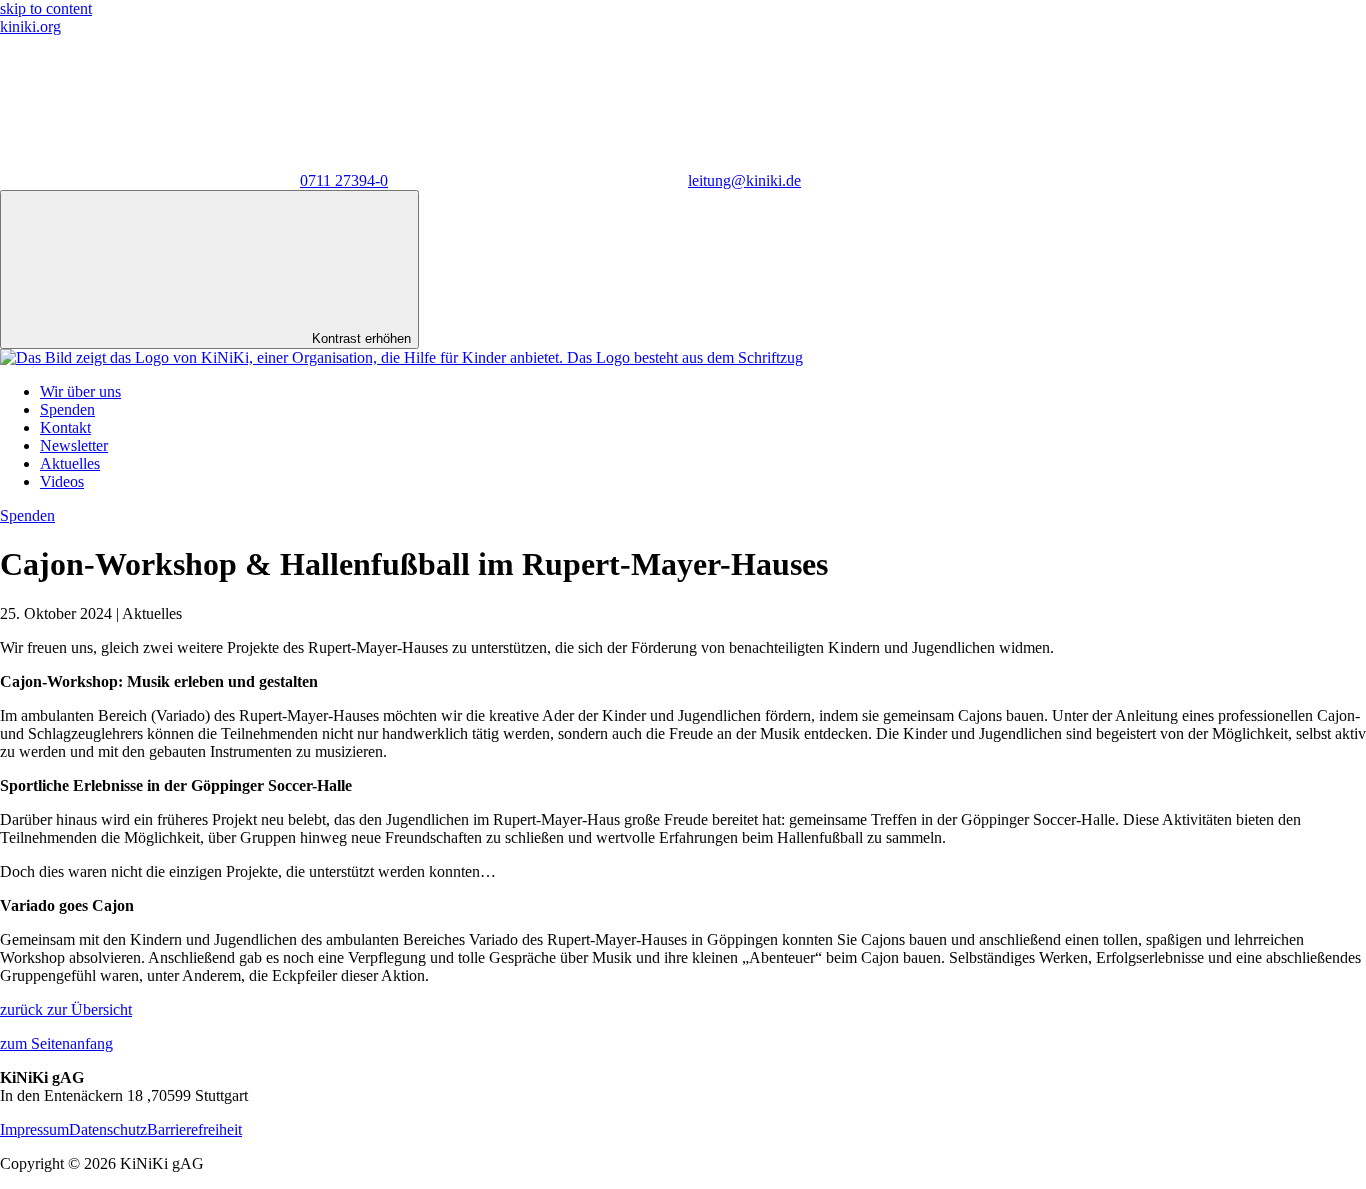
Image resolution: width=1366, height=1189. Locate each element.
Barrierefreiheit (194, 1129)
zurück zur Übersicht (66, 1009)
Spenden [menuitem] (67, 409)
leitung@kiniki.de (744, 180)
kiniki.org (30, 26)
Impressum (34, 1129)
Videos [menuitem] (62, 481)
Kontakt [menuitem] (65, 427)
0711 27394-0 (344, 180)
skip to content (46, 8)
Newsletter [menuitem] (74, 445)
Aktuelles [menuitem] (70, 463)
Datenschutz (108, 1129)
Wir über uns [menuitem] (80, 391)
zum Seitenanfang (56, 1043)
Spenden (27, 515)
